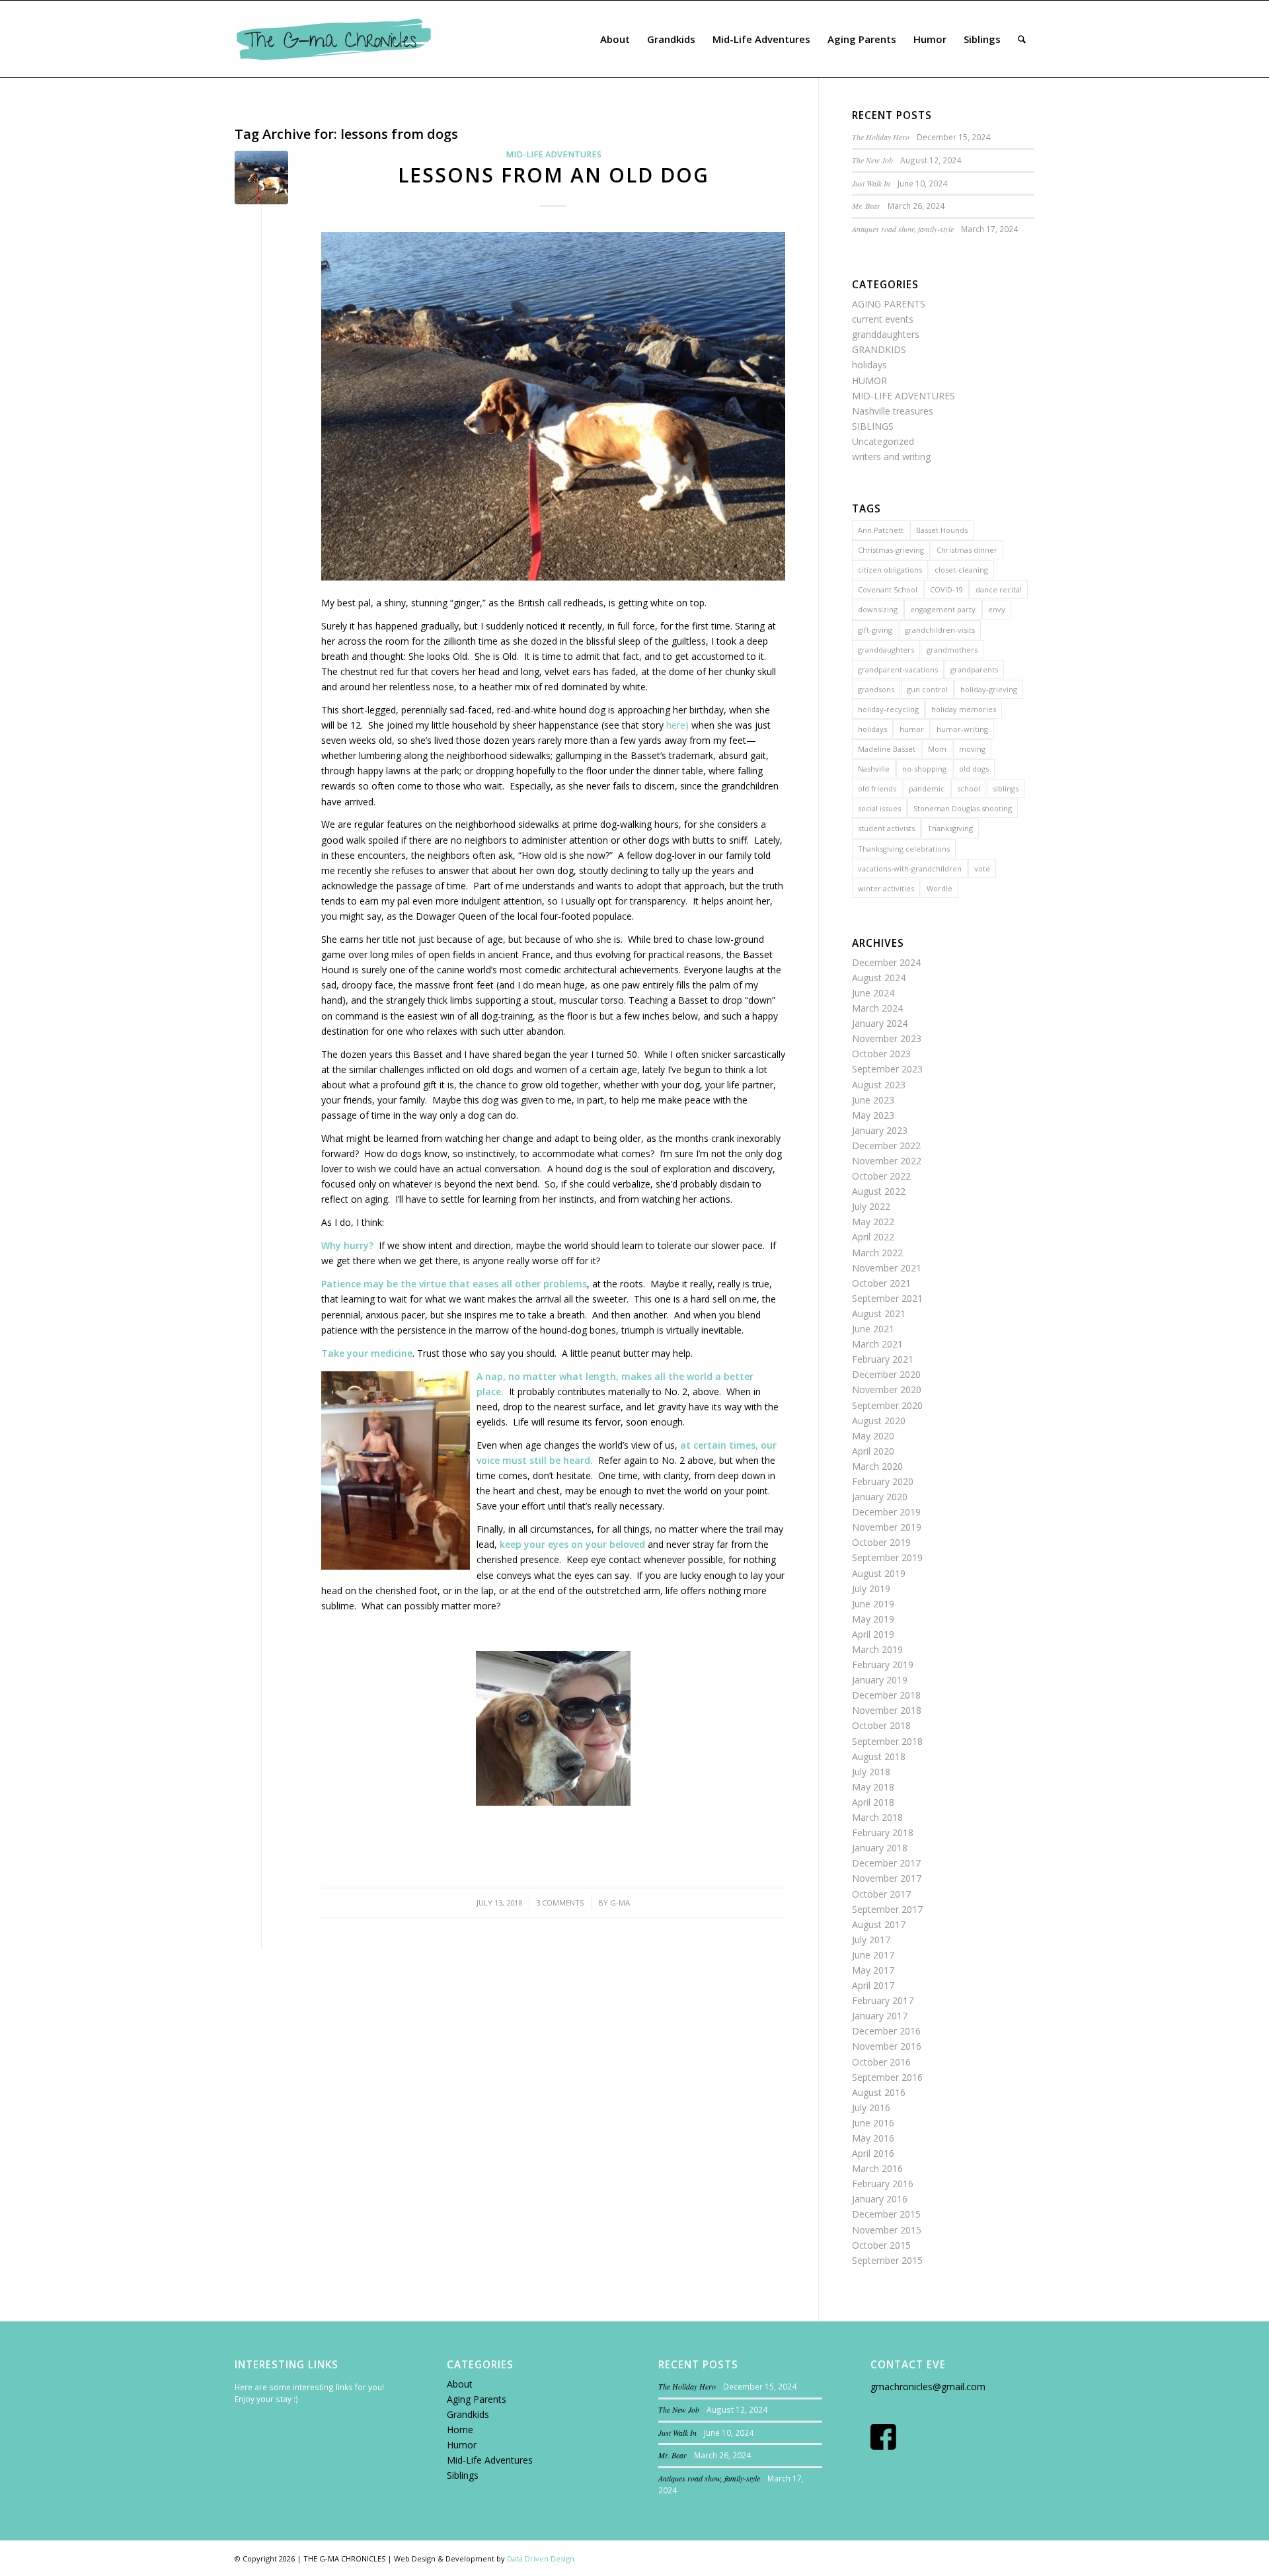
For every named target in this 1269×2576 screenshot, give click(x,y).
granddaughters (886, 334)
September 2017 (887, 1909)
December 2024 (886, 962)
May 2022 (873, 1222)
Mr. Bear (866, 206)
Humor (462, 2445)
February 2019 (883, 1665)
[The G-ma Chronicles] (334, 39)
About (460, 2384)
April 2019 (873, 1634)
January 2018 (880, 1848)
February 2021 (883, 1359)
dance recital (999, 589)
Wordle (940, 888)
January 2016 (880, 2199)
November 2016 (887, 2046)
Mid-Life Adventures (490, 2460)
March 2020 (877, 1466)
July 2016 (871, 2108)
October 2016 (881, 2062)
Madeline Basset (887, 749)
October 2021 (881, 1283)
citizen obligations (890, 570)
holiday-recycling (888, 709)
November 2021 (887, 1268)
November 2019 (887, 1527)
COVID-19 (946, 589)
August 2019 (879, 1573)
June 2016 (873, 2123)
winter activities (886, 888)
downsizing (878, 609)
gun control (927, 689)
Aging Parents (477, 2399)
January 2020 (880, 1497)
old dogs (974, 769)
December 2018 (886, 1695)
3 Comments (560, 1903)
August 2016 (879, 2092)
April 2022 (873, 1237)
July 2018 (871, 1772)
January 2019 (880, 1680)
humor (912, 729)
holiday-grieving (989, 689)
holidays (869, 365)
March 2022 (877, 1253)
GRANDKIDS (879, 349)
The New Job (872, 160)
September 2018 (887, 1741)
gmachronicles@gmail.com (928, 2387)
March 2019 (877, 1649)
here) (677, 725)
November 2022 (887, 1161)
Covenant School (888, 589)
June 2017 (873, 1955)
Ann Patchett (881, 530)
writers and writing (891, 457)
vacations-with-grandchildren (910, 868)
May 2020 (873, 1436)
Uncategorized (883, 441)
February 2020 (883, 1481)
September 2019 (887, 1557)
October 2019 (881, 1542)
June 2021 (873, 1329)
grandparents (974, 669)
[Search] (1022, 39)
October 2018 (881, 1725)
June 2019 (873, 1604)
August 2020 (879, 1421)
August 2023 (879, 1085)
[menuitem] (615, 39)
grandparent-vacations (898, 669)
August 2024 (879, 978)
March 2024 (877, 1008)
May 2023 (873, 1115)
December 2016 (886, 2031)
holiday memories (964, 709)
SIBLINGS (873, 426)
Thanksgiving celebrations (904, 849)
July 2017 (871, 1940)
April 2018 (873, 1802)
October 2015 (881, 2245)
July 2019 (871, 1589)
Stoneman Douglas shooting (963, 808)
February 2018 (883, 1832)
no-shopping (924, 769)
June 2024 (873, 993)
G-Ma (620, 1903)
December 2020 (886, 1374)
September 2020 (887, 1405)
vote (982, 868)
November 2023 (887, 1038)
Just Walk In (871, 183)
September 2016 (887, 2077)
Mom (937, 749)
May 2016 (873, 2138)
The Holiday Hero (881, 137)
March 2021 (877, 1344)
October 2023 (881, 1054)
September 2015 (887, 2260)
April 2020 (873, 1451)
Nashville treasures (893, 411)
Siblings (463, 2475)
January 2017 (880, 2016)
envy (997, 609)
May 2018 (873, 1787)
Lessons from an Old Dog (554, 175)
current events (883, 319)
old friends (877, 788)
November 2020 (887, 1389)
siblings (1006, 788)
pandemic (927, 788)
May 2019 (873, 1619)
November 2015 (887, 2230)
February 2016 (883, 2184)
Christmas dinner (967, 550)
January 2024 (880, 1023)
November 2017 (887, 1878)
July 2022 (871, 1206)
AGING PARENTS (889, 304)
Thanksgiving (950, 828)
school (969, 788)
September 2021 (887, 1298)
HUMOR (869, 381)
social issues (879, 808)
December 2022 (886, 1146)
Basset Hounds (942, 530)
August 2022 (879, 1191)
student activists (886, 828)
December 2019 (886, 1512)
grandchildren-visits (940, 630)
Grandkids (468, 2414)
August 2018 (879, 1756)
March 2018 (877, 1817)
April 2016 (873, 2153)
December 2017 (886, 1863)
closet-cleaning (961, 570)
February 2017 (883, 2000)
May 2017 (873, 1970)
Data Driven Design (541, 2558)
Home (460, 2430)
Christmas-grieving (891, 550)
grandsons (876, 689)
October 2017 (881, 1894)
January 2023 (880, 1130)
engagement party (943, 609)
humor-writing (962, 729)
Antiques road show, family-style (903, 229)
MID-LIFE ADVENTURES (554, 154)
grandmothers (952, 650)
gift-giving (875, 630)
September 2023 (887, 1069)
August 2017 (879, 1924)
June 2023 (873, 1100)
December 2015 (886, 2214)
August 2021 (879, 1313)
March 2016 (877, 2168)
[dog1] (261, 178)
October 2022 (881, 1176)
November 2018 (887, 1710)
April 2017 (873, 1985)
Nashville (874, 769)
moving (972, 749)
